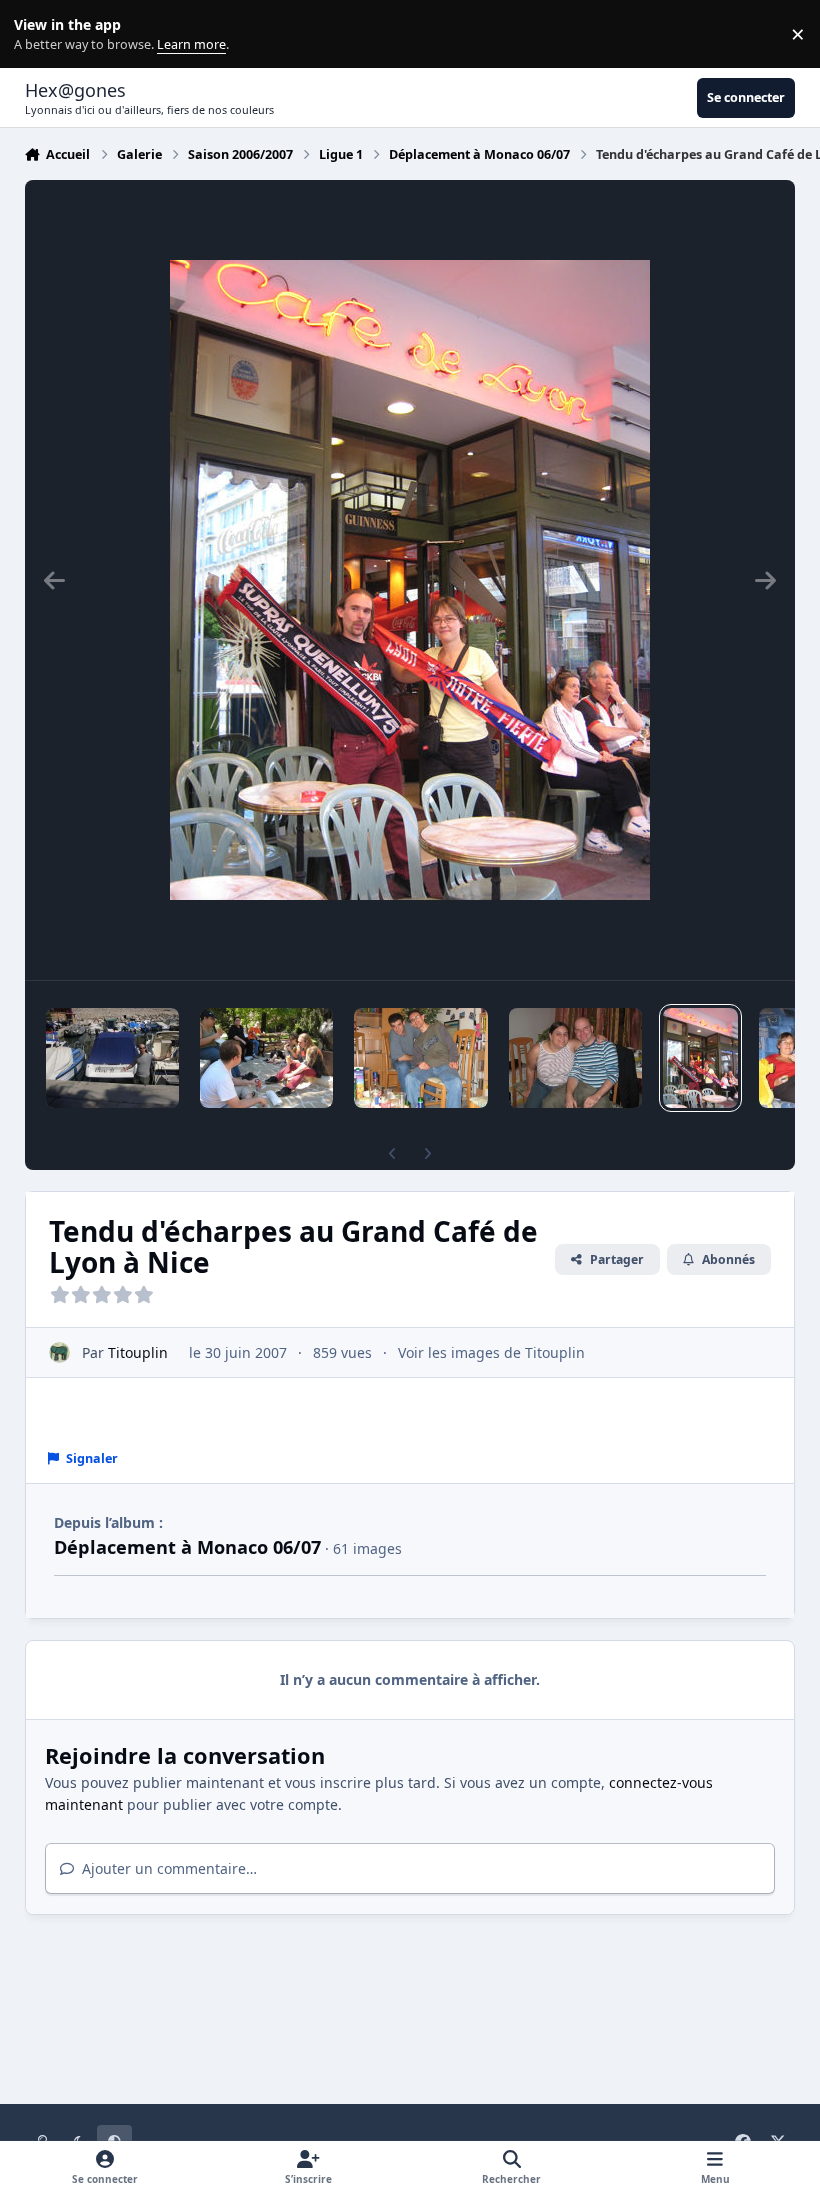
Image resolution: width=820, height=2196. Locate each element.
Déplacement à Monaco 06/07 (187, 1547)
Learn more (38, 34)
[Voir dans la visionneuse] (410, 580)
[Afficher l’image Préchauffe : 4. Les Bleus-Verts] (420, 1058)
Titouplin (138, 1352)
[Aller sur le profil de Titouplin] (59, 1352)
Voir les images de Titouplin (491, 1352)
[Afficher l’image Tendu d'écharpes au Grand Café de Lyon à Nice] (700, 1058)
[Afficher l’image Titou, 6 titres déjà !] (112, 1058)
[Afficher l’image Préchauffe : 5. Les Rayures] (575, 1058)
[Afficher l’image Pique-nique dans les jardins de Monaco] (266, 1058)
